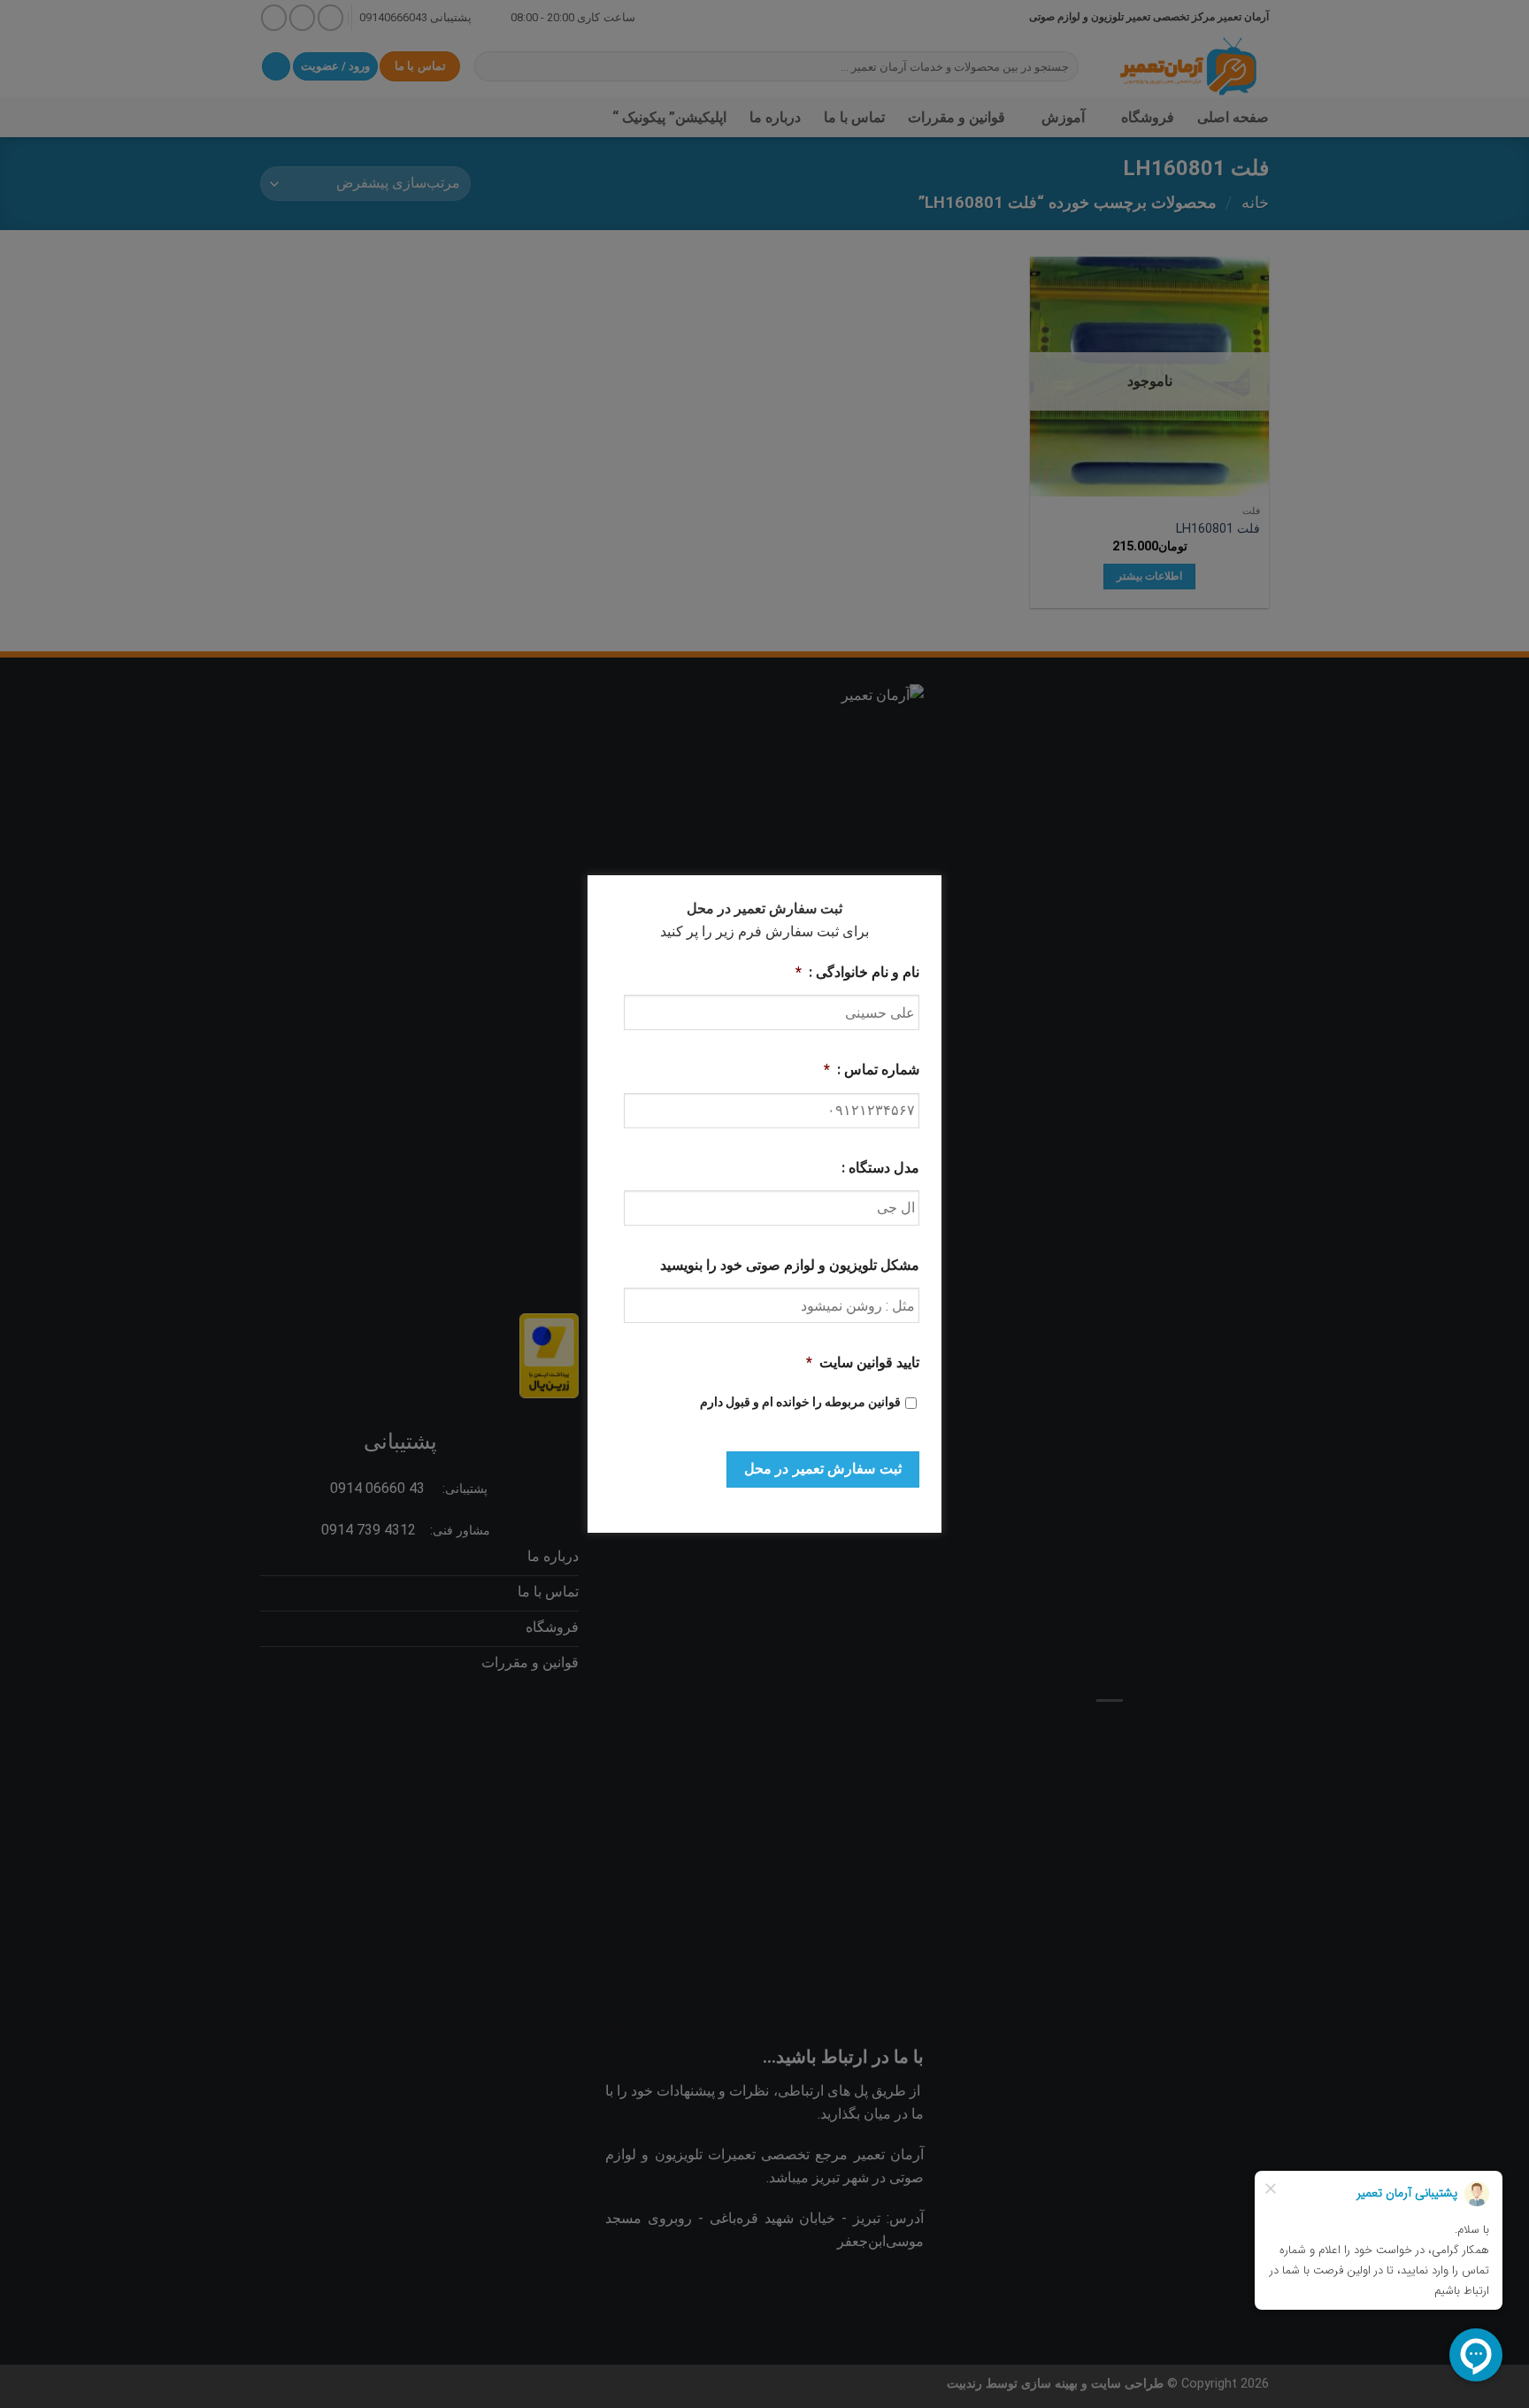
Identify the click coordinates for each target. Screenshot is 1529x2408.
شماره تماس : (872, 1069)
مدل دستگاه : (880, 1168)
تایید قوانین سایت (863, 1362)
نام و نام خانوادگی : (857, 972)
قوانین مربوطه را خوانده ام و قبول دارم (800, 1402)
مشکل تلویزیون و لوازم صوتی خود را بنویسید (790, 1265)
